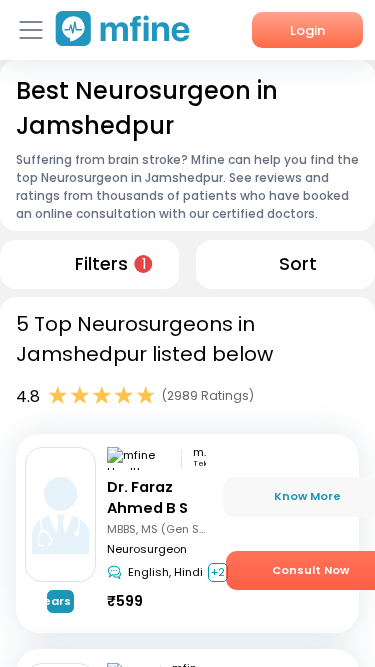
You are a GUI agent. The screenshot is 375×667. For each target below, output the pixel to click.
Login (307, 30)
